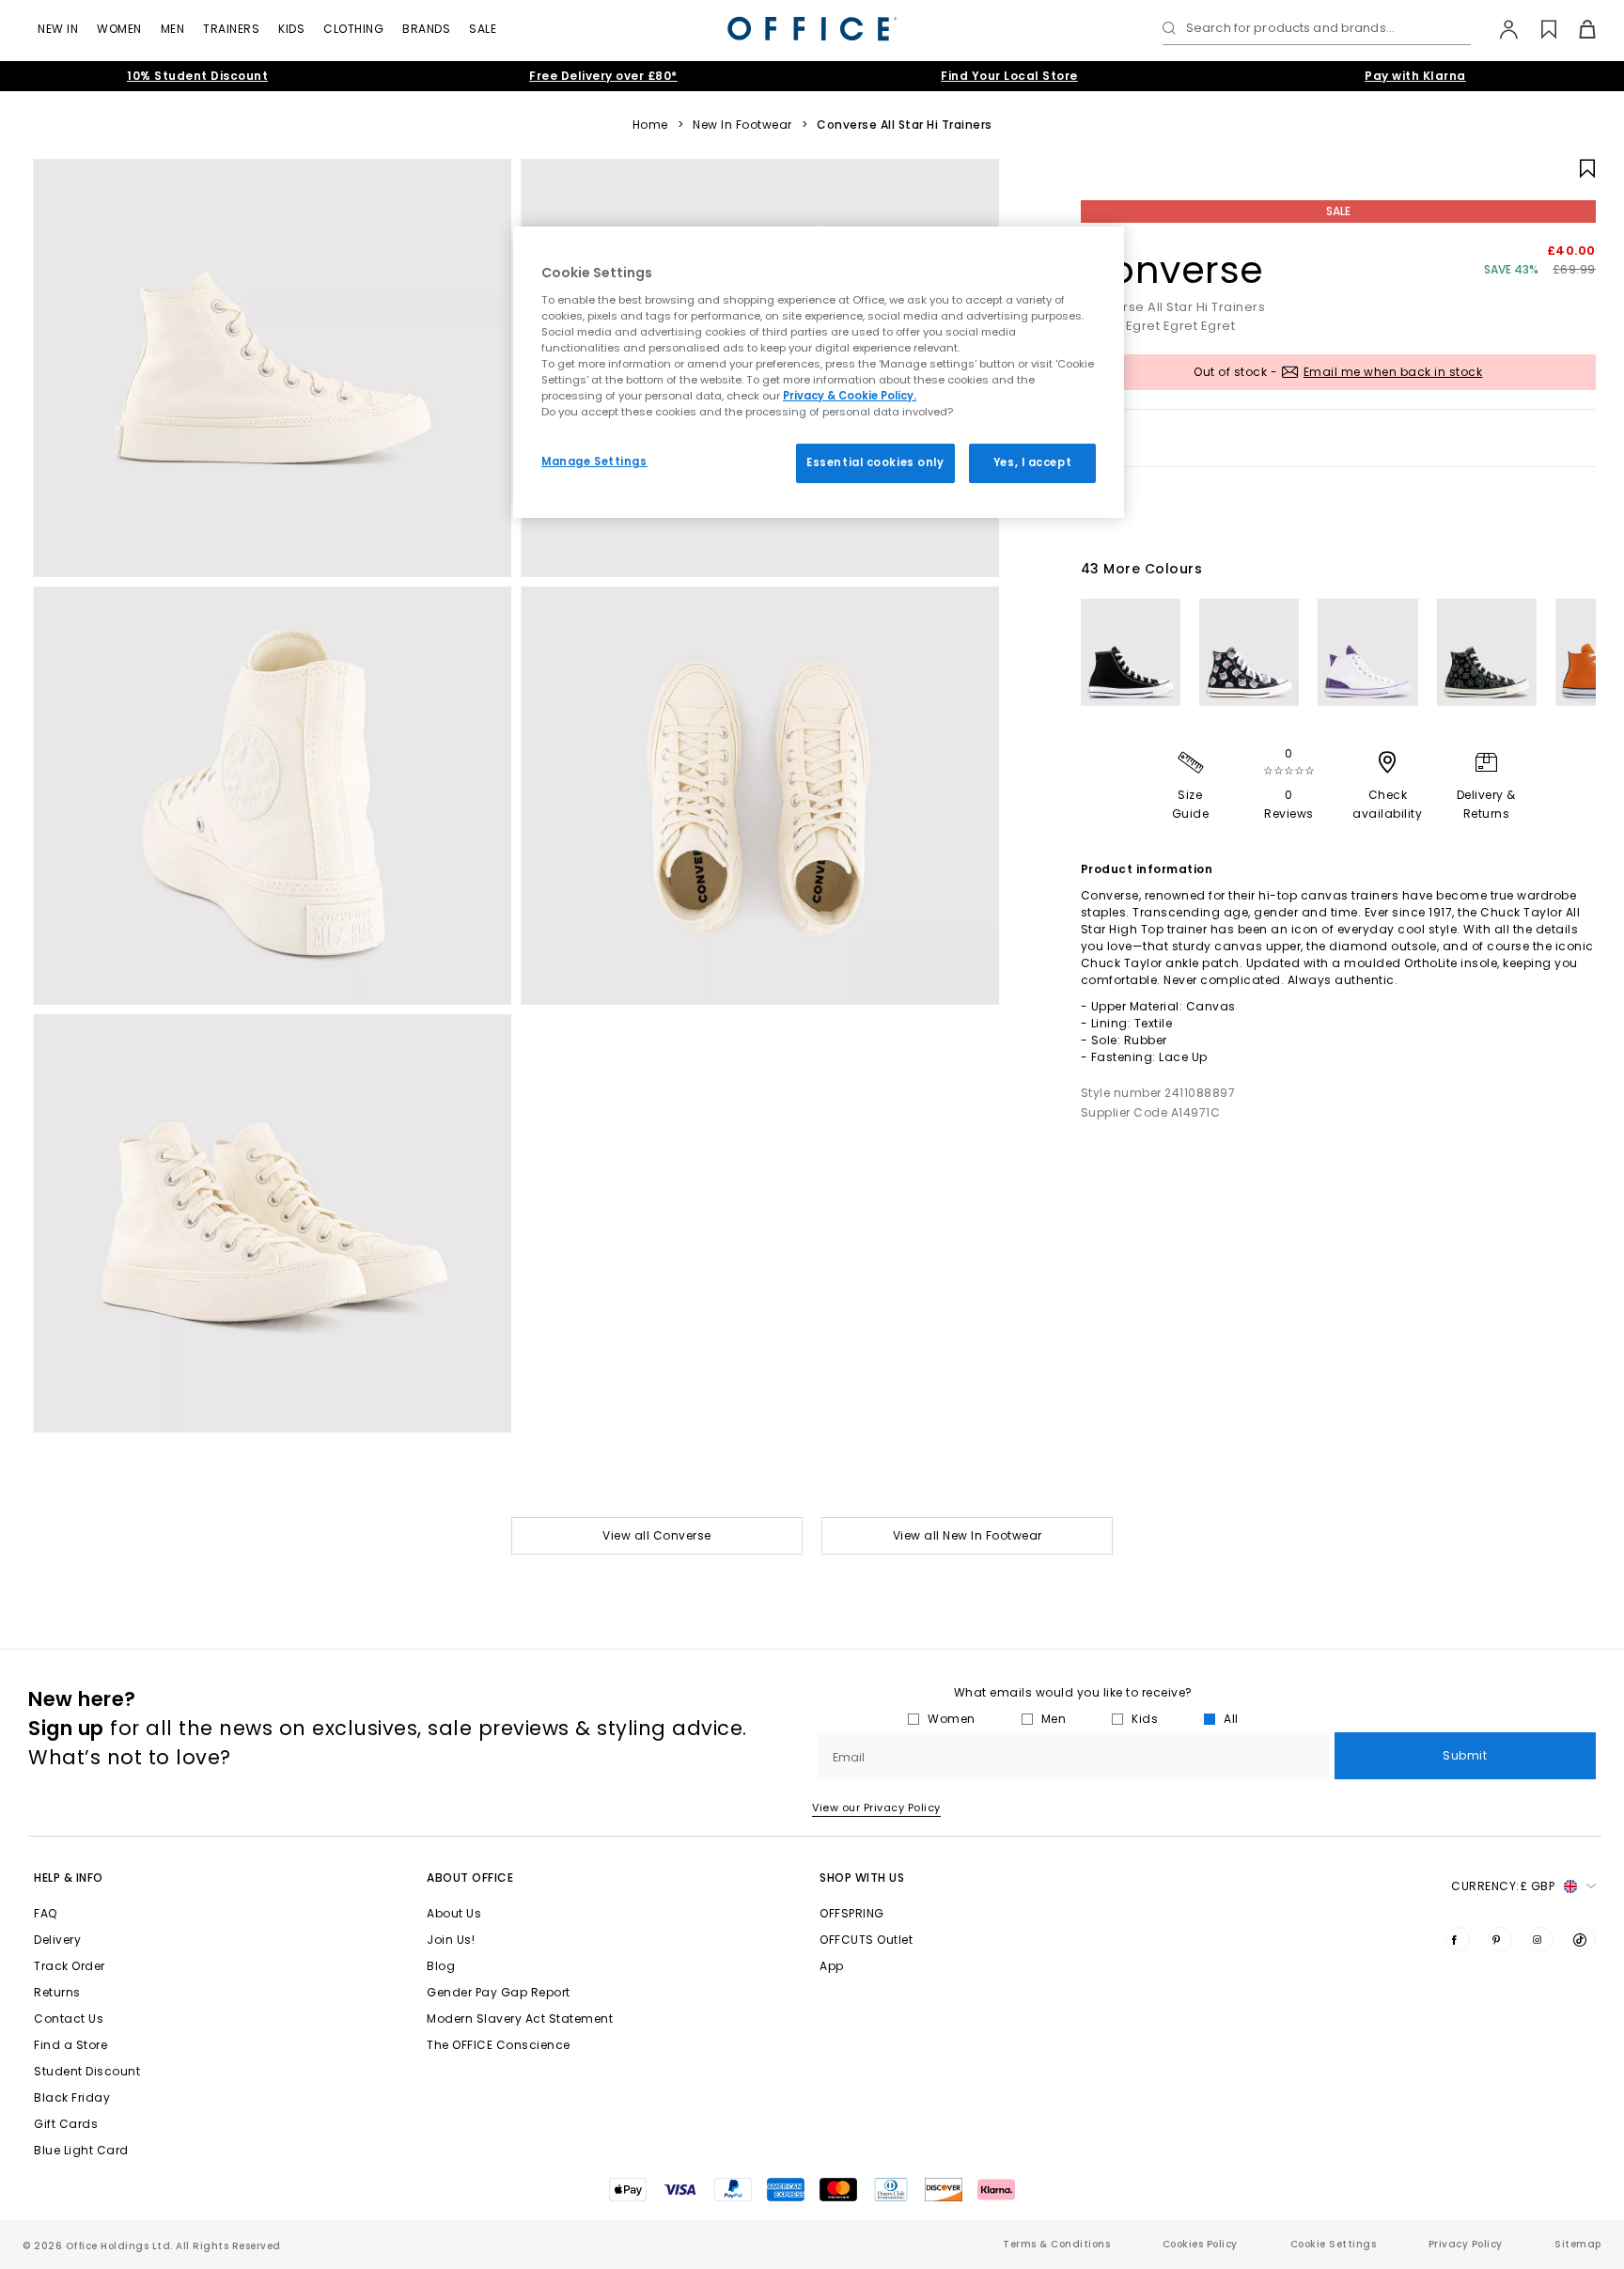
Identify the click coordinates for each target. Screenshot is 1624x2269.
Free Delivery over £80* (603, 76)
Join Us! (451, 1940)
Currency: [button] (1503, 1886)
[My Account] (1499, 29)
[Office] (812, 29)
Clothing (353, 29)
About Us (454, 1913)
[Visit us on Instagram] (1541, 1939)
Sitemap (1578, 2244)
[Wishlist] (1538, 29)
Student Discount (87, 2071)
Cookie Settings (1334, 2244)
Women (119, 29)
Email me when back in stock (1393, 372)
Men (173, 29)
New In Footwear (742, 125)
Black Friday (72, 2097)
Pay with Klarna (1415, 76)
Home (650, 125)
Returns (57, 1992)
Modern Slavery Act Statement (520, 2019)
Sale (483, 29)
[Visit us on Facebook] (1458, 1939)
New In (58, 29)
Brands (426, 29)
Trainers (231, 29)
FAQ (46, 1913)
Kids (291, 29)
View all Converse (657, 1535)
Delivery (57, 1940)
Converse (1172, 270)
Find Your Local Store (1009, 76)
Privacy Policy (1466, 2244)
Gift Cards (66, 2124)
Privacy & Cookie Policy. (850, 396)
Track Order (70, 1966)
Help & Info (69, 1878)
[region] (819, 372)
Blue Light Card (81, 2150)
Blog (441, 1966)
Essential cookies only (875, 462)
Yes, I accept (1032, 462)
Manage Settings (594, 462)
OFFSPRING (852, 1913)
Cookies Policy (1200, 2244)
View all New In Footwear (968, 1535)
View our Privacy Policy (876, 1807)
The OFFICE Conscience (499, 2045)
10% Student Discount (197, 76)
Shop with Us (862, 1878)
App (832, 1966)
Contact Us (69, 2019)
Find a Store (70, 2045)
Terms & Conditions (1056, 2244)
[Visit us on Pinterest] (1500, 1939)
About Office (470, 1878)
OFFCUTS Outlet (866, 1940)
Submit (1465, 1755)
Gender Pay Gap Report (499, 1992)
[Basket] (1577, 29)
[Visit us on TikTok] (1584, 1939)
